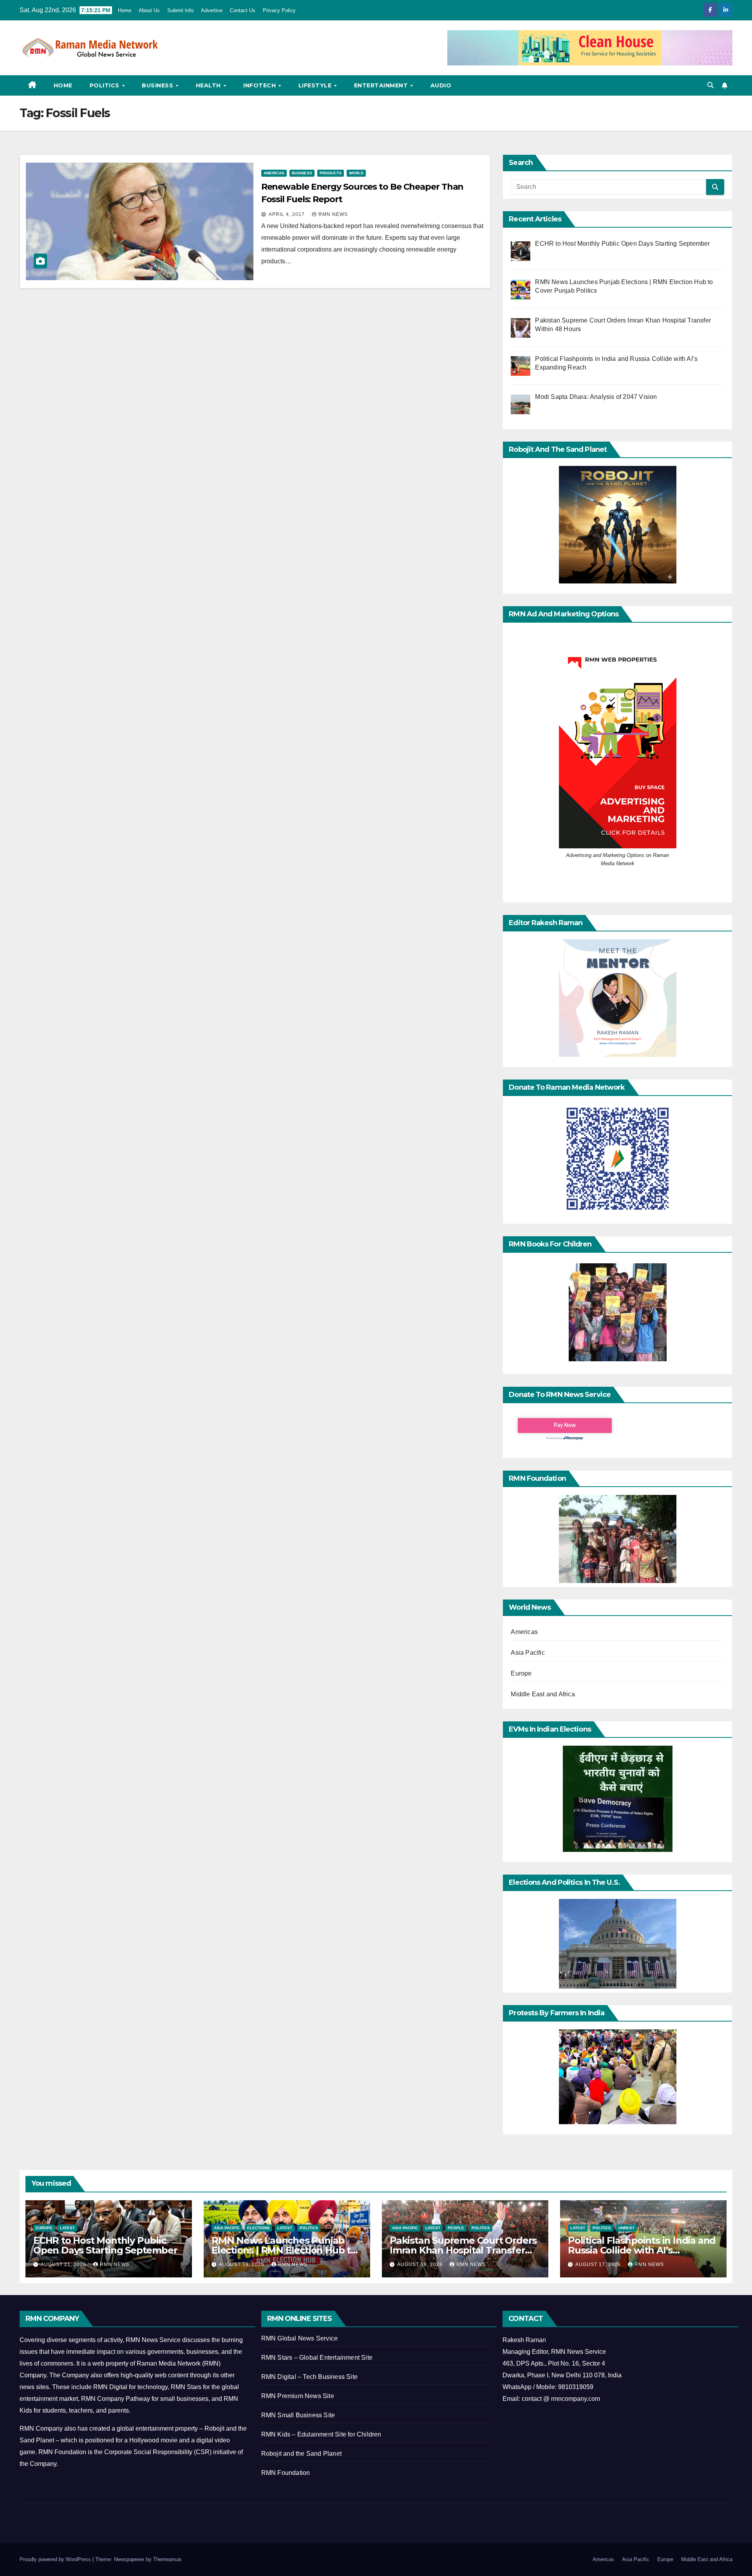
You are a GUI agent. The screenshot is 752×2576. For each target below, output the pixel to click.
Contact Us (243, 10)
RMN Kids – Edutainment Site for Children (321, 2434)
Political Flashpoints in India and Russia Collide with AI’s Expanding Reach (642, 2250)
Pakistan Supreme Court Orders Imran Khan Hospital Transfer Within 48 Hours (463, 2250)
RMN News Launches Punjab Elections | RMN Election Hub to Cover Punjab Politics (284, 2250)
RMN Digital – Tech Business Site (309, 2377)
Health (209, 85)
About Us (149, 10)
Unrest (626, 2228)
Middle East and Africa (543, 1694)
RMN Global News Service (300, 2338)
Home (125, 10)
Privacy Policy (279, 10)
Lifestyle (316, 85)
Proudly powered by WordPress (56, 2559)
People (456, 2228)
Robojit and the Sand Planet (301, 2454)
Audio (441, 85)
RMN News (333, 214)
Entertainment (382, 85)
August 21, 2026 (64, 2264)
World (356, 173)
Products (331, 173)
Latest (67, 2228)
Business (158, 85)
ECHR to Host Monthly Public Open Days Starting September (105, 2245)
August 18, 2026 (421, 2264)
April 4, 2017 (287, 214)
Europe (521, 1673)
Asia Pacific (528, 1653)
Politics (106, 85)
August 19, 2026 (242, 2264)
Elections (258, 2228)
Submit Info (180, 10)
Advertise (212, 10)
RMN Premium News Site (298, 2396)
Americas (274, 173)
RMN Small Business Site (298, 2415)
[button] (710, 85)
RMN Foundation (286, 2473)
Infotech (260, 85)
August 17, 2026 (599, 2264)
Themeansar (167, 2559)
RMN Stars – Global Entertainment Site (317, 2358)
